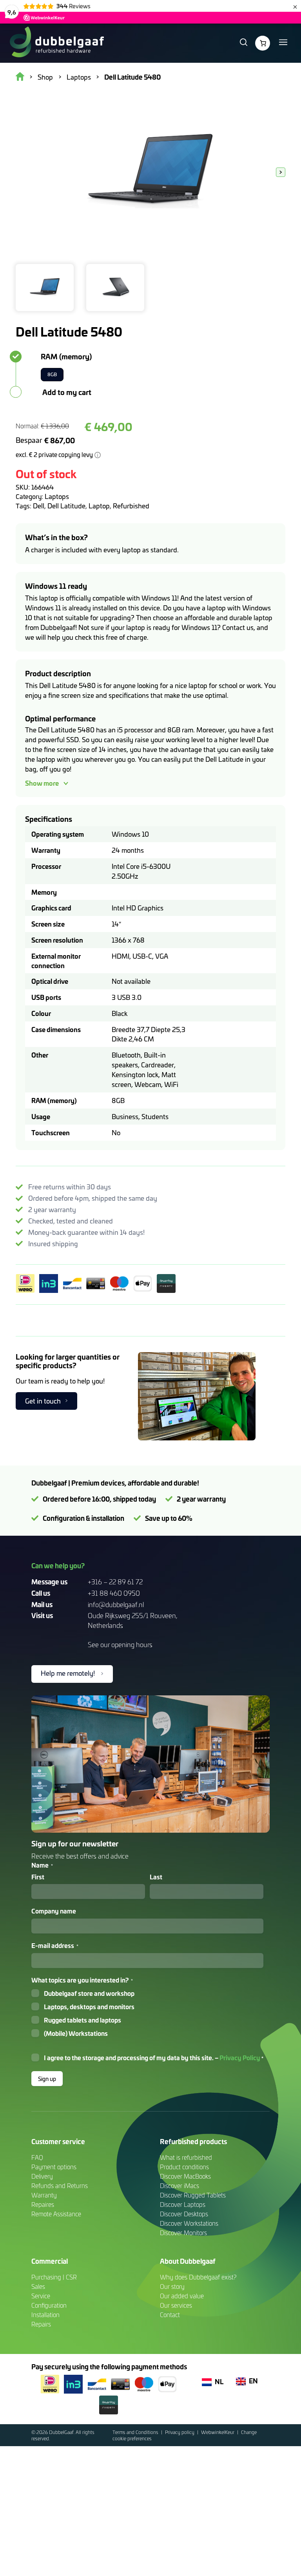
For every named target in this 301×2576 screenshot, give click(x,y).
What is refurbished (186, 2157)
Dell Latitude (66, 506)
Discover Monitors (183, 2233)
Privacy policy (180, 2432)
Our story (172, 2287)
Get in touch (43, 1401)
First (38, 1877)
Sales (38, 2287)
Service (41, 2296)
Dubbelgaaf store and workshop (89, 1993)
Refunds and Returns (60, 2186)
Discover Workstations (189, 2223)
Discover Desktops (184, 2214)
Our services (176, 2305)
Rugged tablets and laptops (83, 2020)
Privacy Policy (240, 2057)
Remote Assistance (56, 2214)
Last (156, 1877)
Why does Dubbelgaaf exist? (198, 2277)
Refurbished (131, 506)
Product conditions (184, 2167)
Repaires (43, 2205)
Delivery (42, 2176)
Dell (39, 506)
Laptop (99, 506)
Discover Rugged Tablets (193, 2195)
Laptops (57, 496)
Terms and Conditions (136, 2432)
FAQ (37, 2157)
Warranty (44, 2195)
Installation (45, 2315)
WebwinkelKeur (218, 2432)
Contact (170, 2315)
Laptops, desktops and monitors (89, 2007)
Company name (54, 1911)
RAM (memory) (66, 356)
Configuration (49, 2305)
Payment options (54, 2167)
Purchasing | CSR (54, 2277)
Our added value (182, 2296)
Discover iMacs (180, 2186)
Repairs (41, 2324)
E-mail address (55, 1946)
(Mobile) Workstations (76, 2033)
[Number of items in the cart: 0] (263, 43)
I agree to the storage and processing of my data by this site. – (154, 2058)
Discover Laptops (183, 2205)
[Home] (57, 43)
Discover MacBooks (185, 2176)
